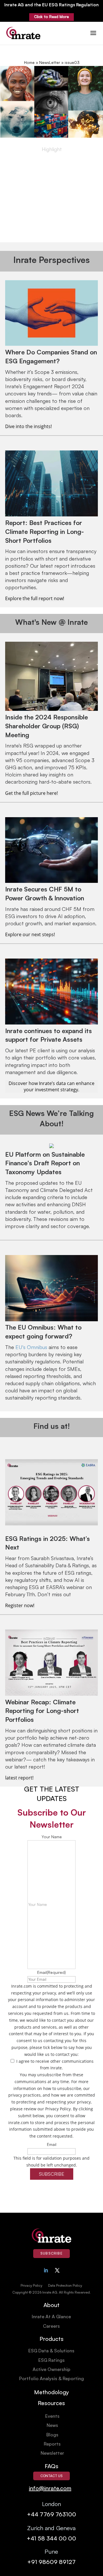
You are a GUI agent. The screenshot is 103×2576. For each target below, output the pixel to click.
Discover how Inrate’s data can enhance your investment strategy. (51, 1086)
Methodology (51, 2392)
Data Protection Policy (65, 2285)
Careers (51, 2326)
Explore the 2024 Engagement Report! (52, 237)
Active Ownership (51, 2369)
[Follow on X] (57, 2270)
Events (52, 2416)
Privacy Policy (31, 2285)
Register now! (20, 1605)
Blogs (52, 2435)
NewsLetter (50, 62)
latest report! (19, 1778)
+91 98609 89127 (51, 2562)
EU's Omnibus (31, 1347)
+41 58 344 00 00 (51, 2538)
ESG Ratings (51, 2360)
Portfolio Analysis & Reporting (51, 2378)
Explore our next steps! (30, 934)
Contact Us (51, 2476)
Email (51, 1972)
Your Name (52, 1837)
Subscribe (51, 2253)
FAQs (51, 2466)
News (52, 2425)
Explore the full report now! (35, 598)
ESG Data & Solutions (51, 2351)
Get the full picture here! (32, 793)
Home (29, 62)
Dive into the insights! (28, 426)
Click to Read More (51, 17)
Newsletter (52, 2453)
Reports (52, 2444)
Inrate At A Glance (51, 2317)
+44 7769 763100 (51, 2514)
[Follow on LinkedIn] (46, 2270)
